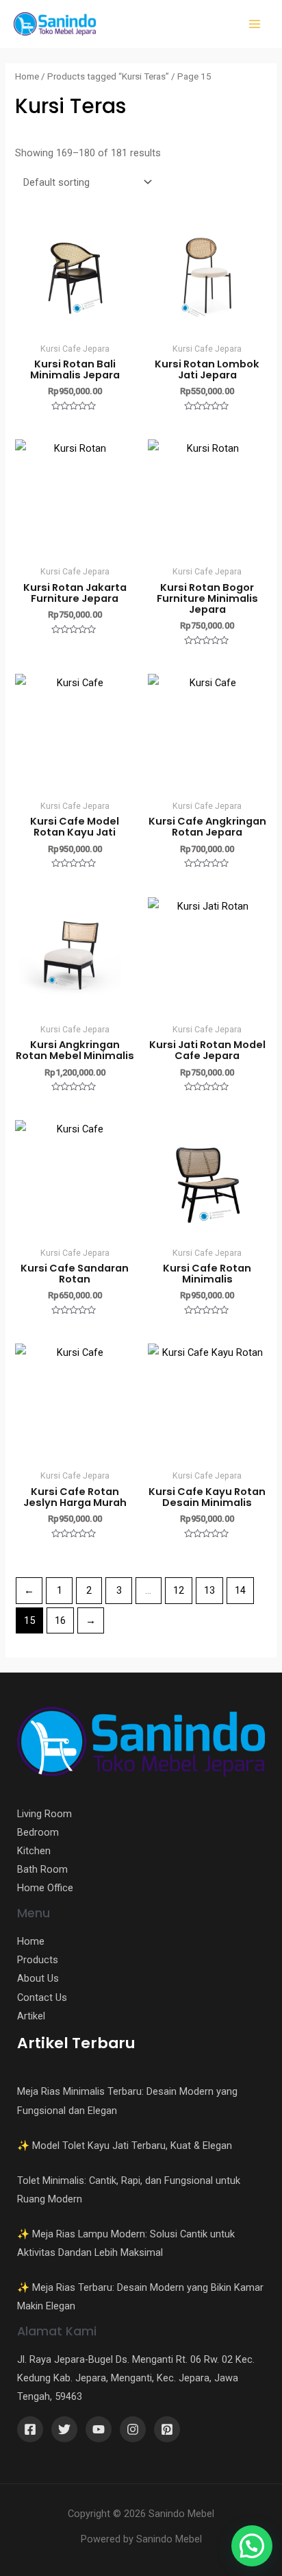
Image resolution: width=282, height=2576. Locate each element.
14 (240, 1590)
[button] (252, 2546)
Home (27, 76)
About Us (38, 1978)
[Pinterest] (167, 2429)
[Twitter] (64, 2429)
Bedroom (38, 1832)
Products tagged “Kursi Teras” (108, 76)
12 (179, 1590)
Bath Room (42, 1869)
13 (209, 1590)
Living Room (44, 1814)
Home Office (45, 1888)
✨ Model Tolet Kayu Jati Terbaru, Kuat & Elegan (125, 2146)
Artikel (31, 2016)
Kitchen (34, 1851)
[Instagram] (133, 2429)
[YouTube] (99, 2429)
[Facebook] (30, 2429)
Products (38, 1960)
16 (60, 1620)
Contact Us (42, 1997)
